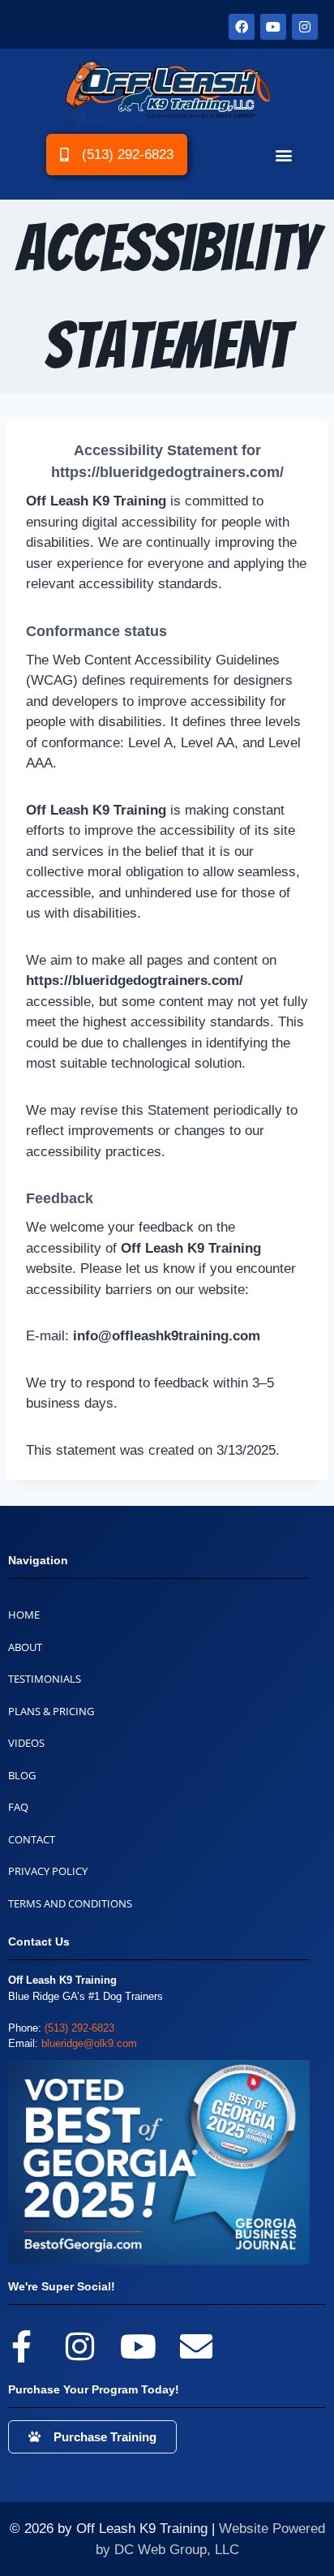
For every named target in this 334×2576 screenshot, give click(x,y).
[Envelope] (196, 2346)
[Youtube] (273, 27)
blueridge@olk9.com (89, 2043)
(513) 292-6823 (79, 2028)
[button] (284, 155)
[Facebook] (242, 27)
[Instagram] (305, 27)
